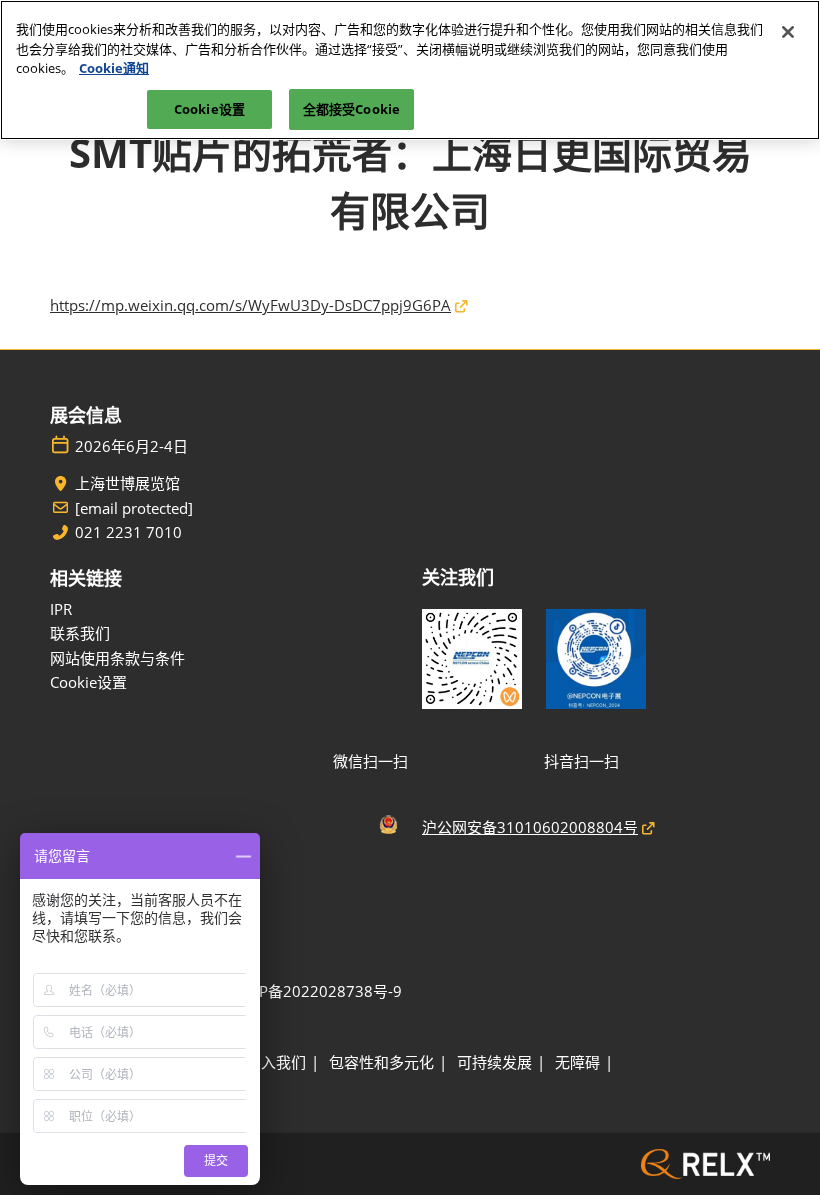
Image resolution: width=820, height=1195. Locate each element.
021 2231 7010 (128, 532)
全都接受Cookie (351, 109)
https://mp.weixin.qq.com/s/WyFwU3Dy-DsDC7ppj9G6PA (250, 305)
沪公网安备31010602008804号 (530, 827)
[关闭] (788, 32)
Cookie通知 (114, 68)
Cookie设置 (209, 109)
